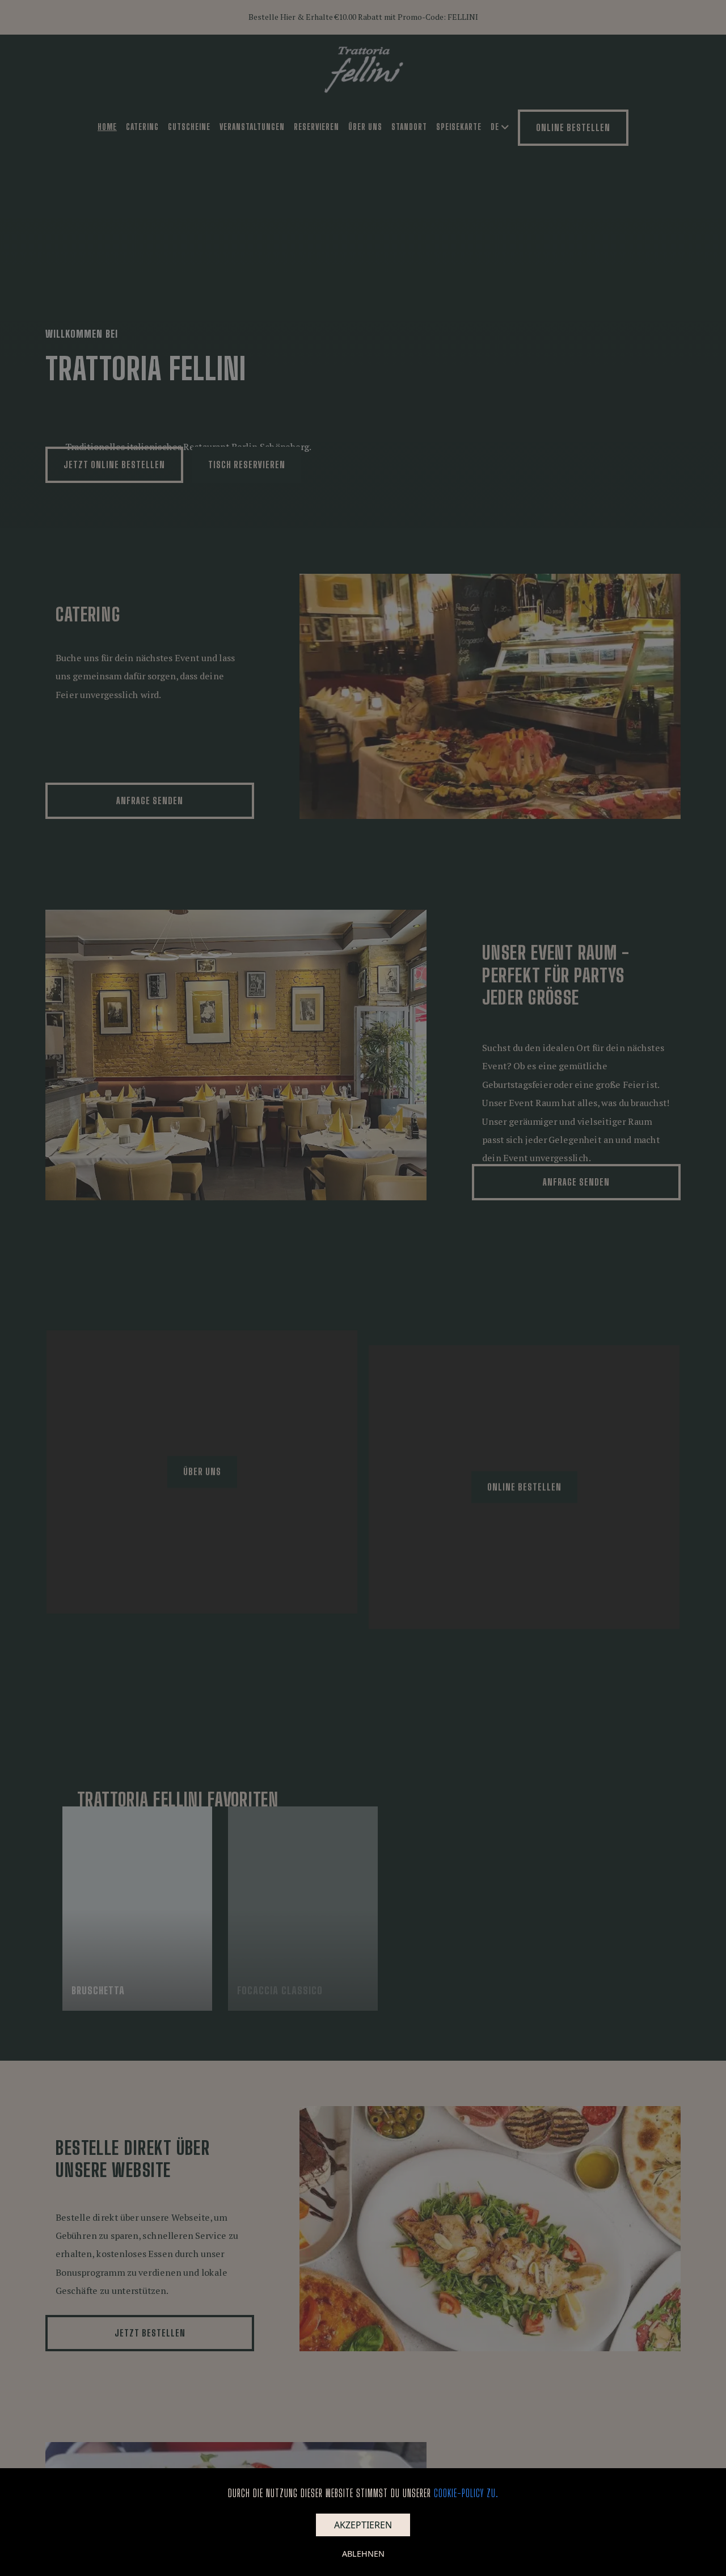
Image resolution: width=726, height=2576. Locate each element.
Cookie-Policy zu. (466, 2493)
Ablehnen (363, 2554)
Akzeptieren (363, 2525)
